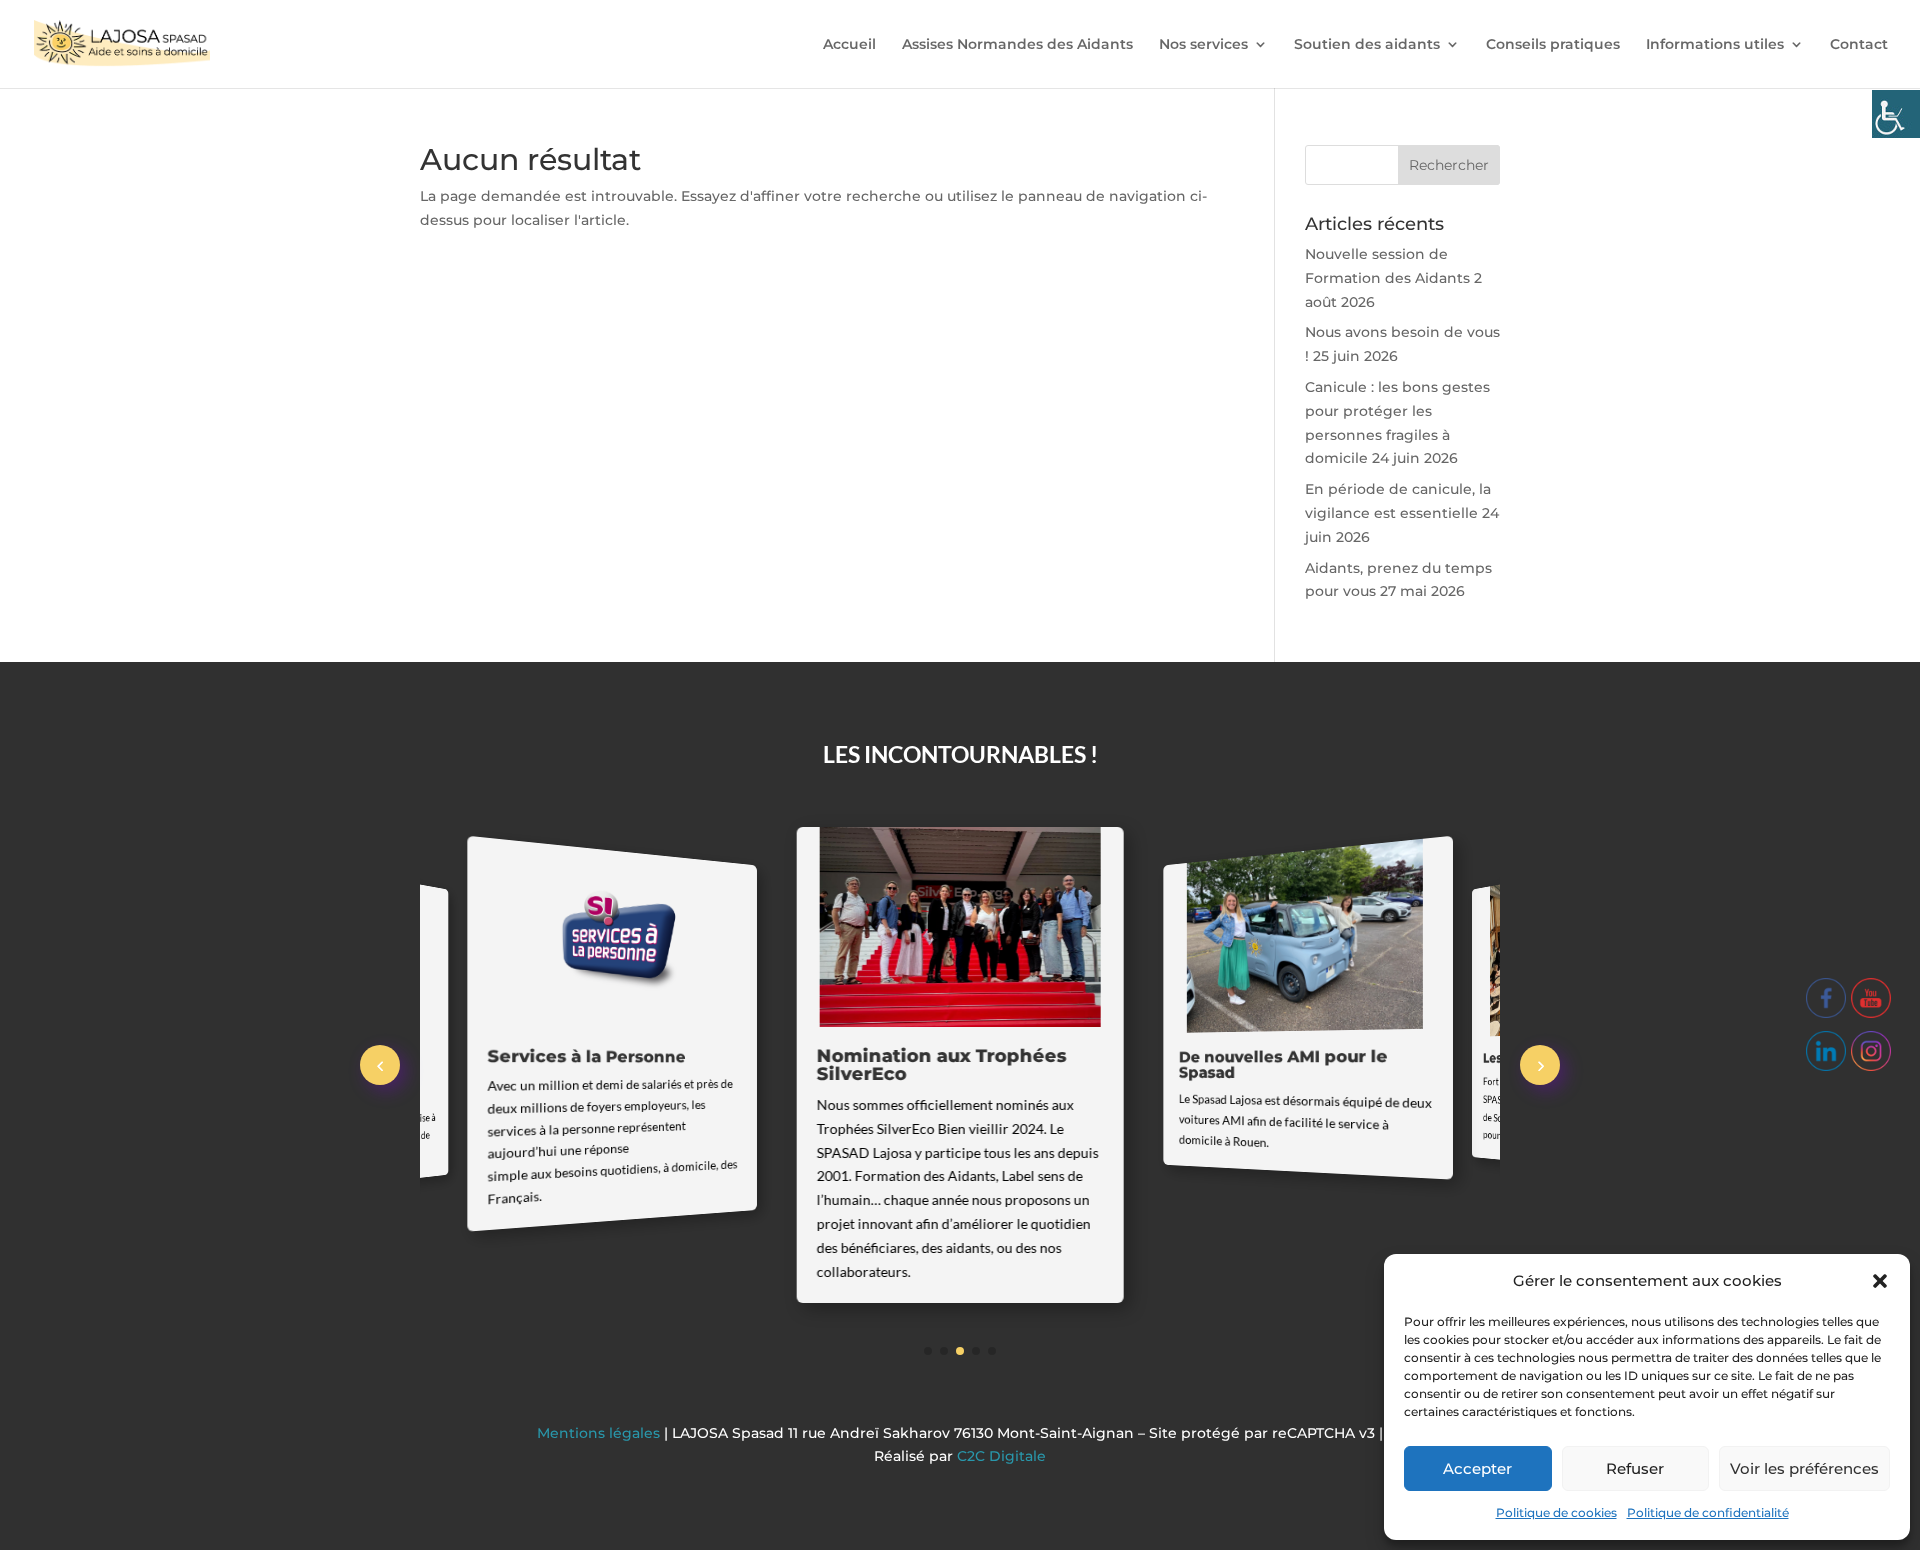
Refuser (1635, 1468)
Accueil (849, 45)
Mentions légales (600, 1433)
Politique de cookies (1556, 1512)
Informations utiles (1715, 45)
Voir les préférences (1804, 1468)
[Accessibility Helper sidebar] (1896, 114)
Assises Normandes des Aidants (1017, 45)
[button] (1880, 1281)
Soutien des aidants (1367, 45)
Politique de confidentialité (1708, 1512)
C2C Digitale (1001, 1456)
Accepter (1477, 1468)
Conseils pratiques (1553, 45)
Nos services (1203, 45)
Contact (1859, 45)
